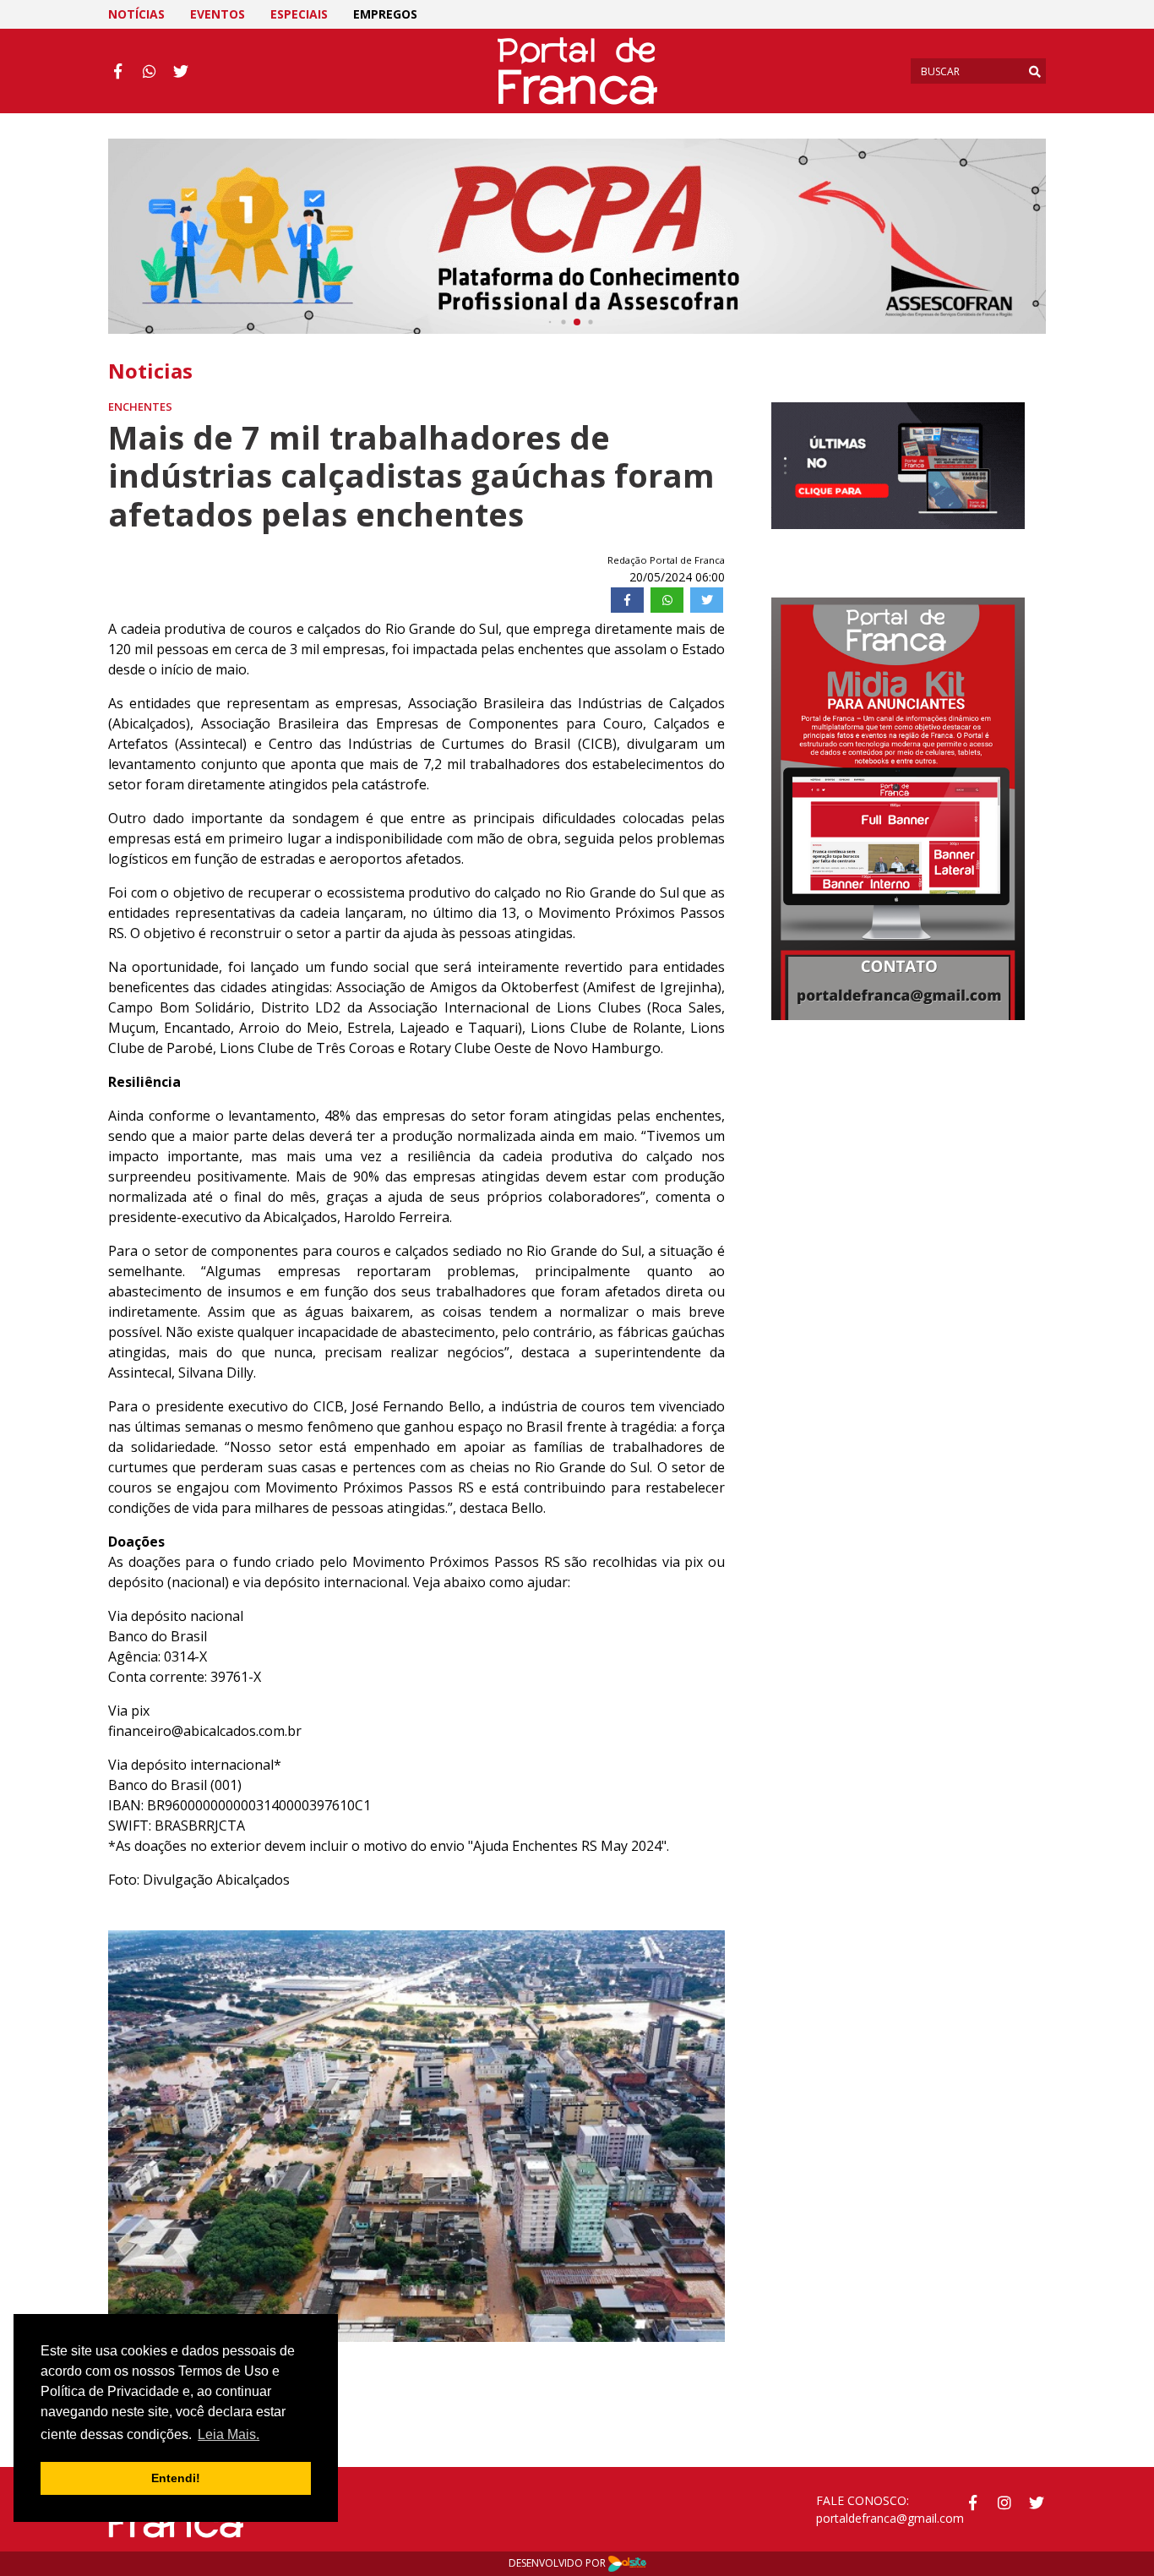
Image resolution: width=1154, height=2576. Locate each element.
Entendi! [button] (176, 2478)
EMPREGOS (385, 14)
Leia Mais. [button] (229, 2434)
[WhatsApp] (667, 600)
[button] (144, 2136)
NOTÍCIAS (136, 14)
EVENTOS (218, 14)
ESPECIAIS (299, 14)
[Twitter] (707, 600)
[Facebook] (627, 600)
